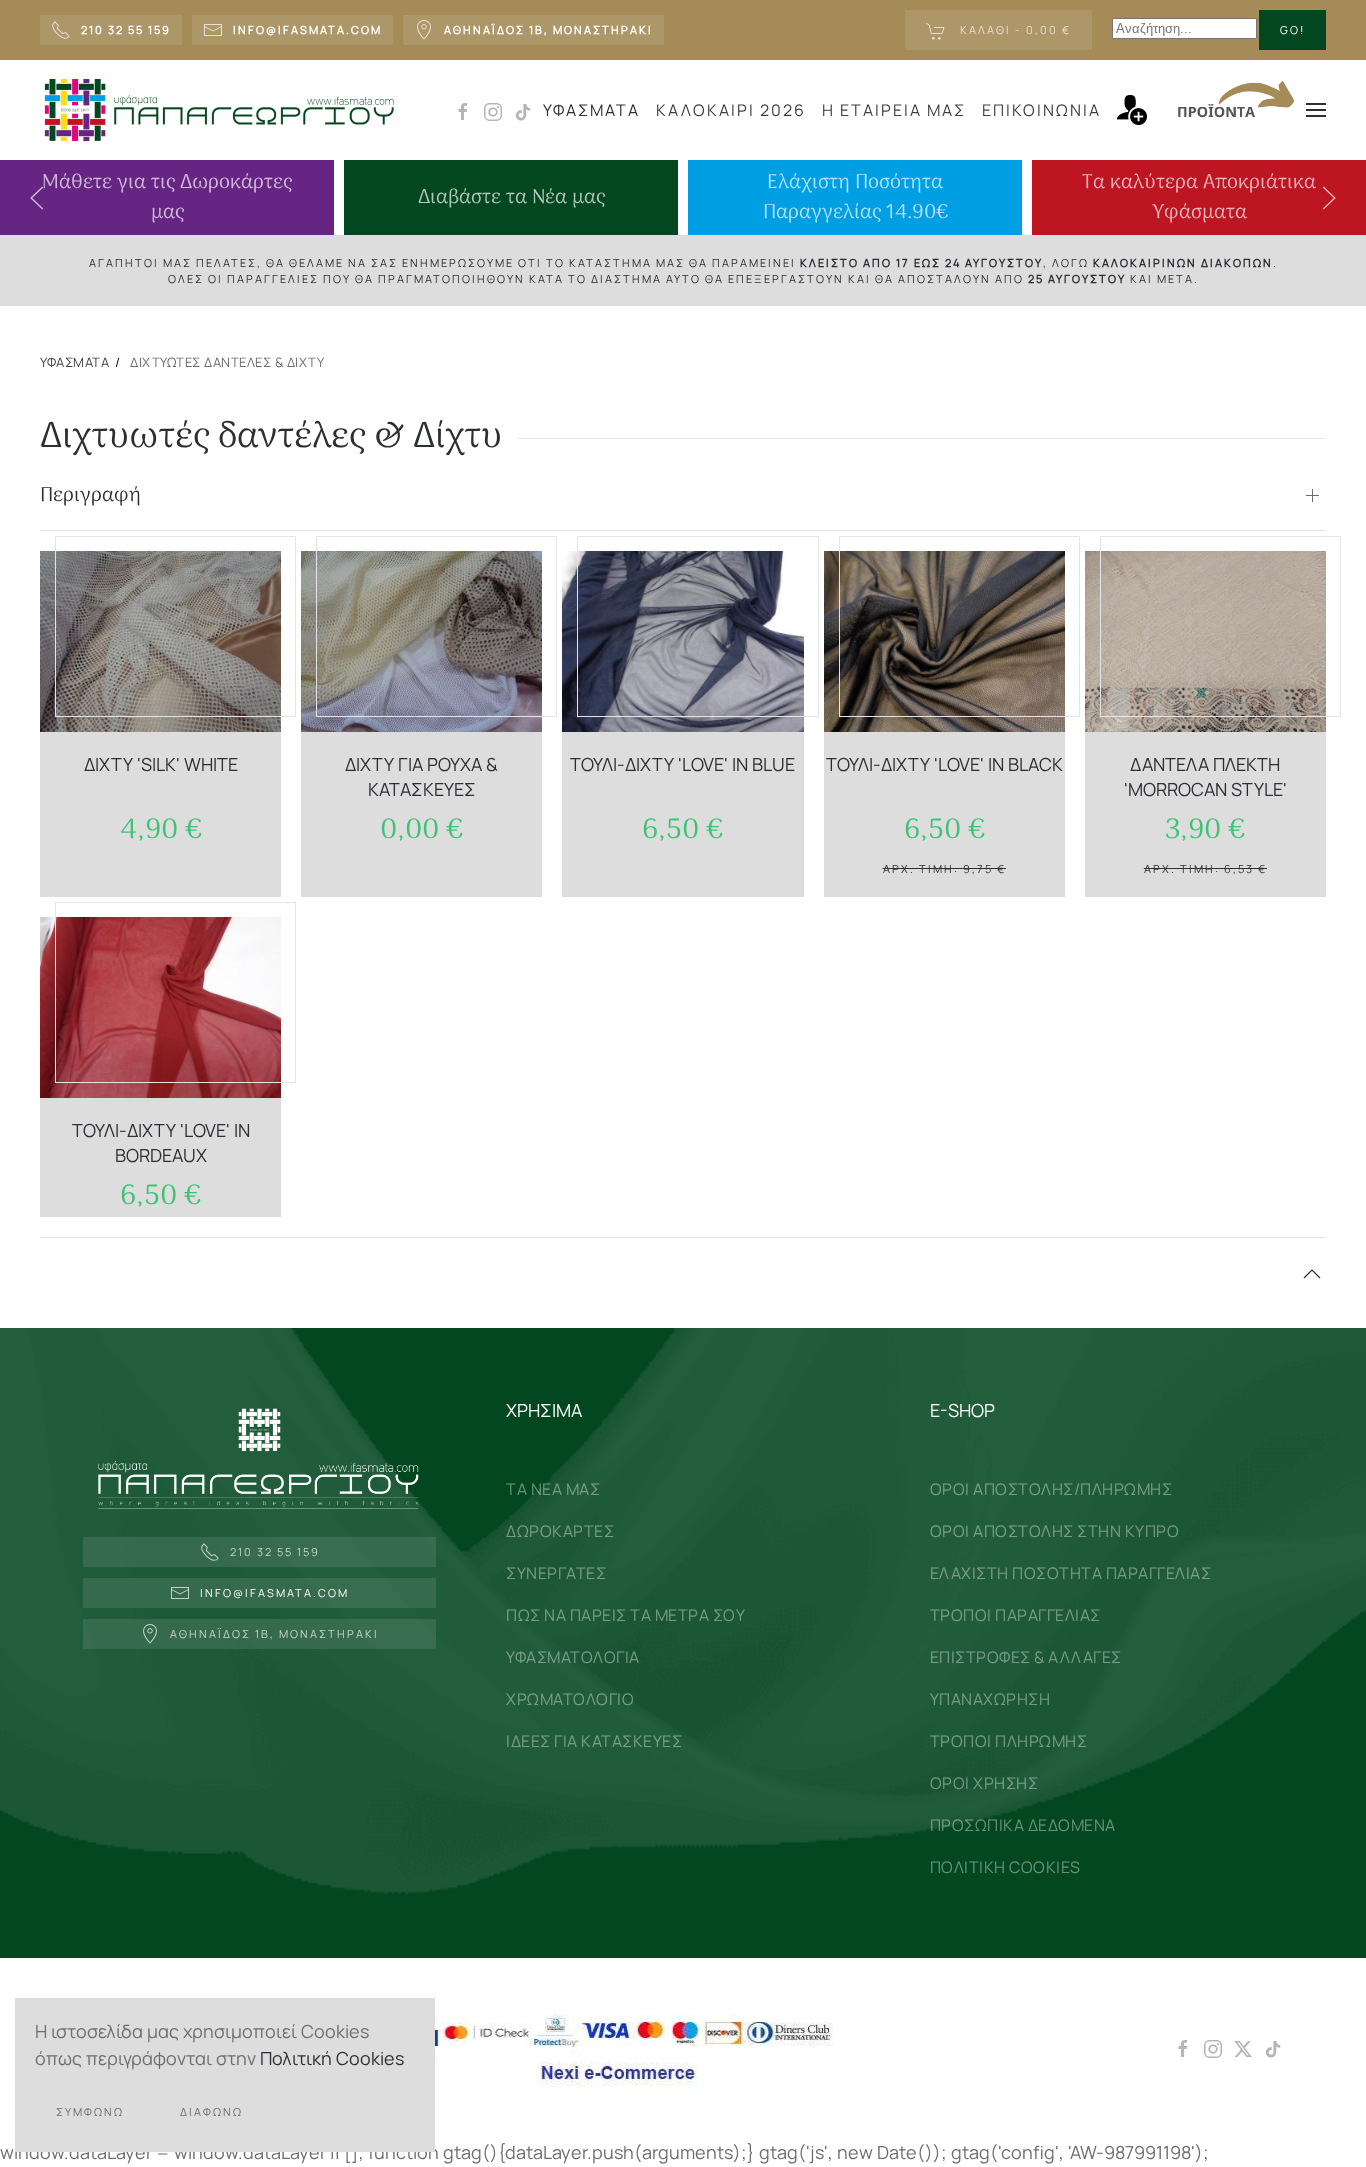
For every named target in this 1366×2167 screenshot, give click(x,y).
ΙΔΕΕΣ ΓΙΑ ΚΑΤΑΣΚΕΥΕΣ (594, 1741)
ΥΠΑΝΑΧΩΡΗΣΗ (990, 1699)
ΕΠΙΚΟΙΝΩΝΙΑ (1041, 110)
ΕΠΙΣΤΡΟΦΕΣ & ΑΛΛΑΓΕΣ (1026, 1657)
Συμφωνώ (90, 2111)
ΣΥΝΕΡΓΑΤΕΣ (556, 1573)
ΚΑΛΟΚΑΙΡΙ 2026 (731, 110)
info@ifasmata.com (274, 1592)
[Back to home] (218, 110)
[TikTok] (1273, 2047)
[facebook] (463, 110)
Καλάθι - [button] (1013, 29)
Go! (1292, 29)
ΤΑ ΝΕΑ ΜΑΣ (553, 1489)
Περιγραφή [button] (90, 496)
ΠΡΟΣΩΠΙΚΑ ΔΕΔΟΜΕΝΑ (1023, 1825)
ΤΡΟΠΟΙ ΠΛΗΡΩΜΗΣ (1009, 1741)
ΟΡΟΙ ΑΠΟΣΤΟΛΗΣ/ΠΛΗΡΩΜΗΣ (1051, 1489)
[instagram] (493, 110)
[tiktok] (523, 110)
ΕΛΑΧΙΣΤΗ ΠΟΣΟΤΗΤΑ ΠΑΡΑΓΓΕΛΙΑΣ (1071, 1573)
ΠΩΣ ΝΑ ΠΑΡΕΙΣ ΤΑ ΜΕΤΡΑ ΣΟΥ (625, 1615)
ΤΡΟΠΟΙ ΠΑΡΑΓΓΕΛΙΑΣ (1015, 1615)
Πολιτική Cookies (332, 2058)
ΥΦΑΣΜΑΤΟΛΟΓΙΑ (573, 1657)
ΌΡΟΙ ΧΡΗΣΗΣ (984, 1783)
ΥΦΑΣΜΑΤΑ (591, 110)
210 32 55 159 (275, 1551)
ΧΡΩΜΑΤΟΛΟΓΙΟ (570, 1699)
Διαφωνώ (211, 2111)
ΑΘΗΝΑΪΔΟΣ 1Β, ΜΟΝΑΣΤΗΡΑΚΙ (274, 1633)
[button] (1141, 110)
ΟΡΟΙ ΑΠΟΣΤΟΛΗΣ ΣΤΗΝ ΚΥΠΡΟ (1055, 1531)
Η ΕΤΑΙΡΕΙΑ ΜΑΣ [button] (894, 110)
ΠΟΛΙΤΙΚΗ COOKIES (1005, 1867)
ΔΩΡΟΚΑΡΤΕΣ (560, 1531)
